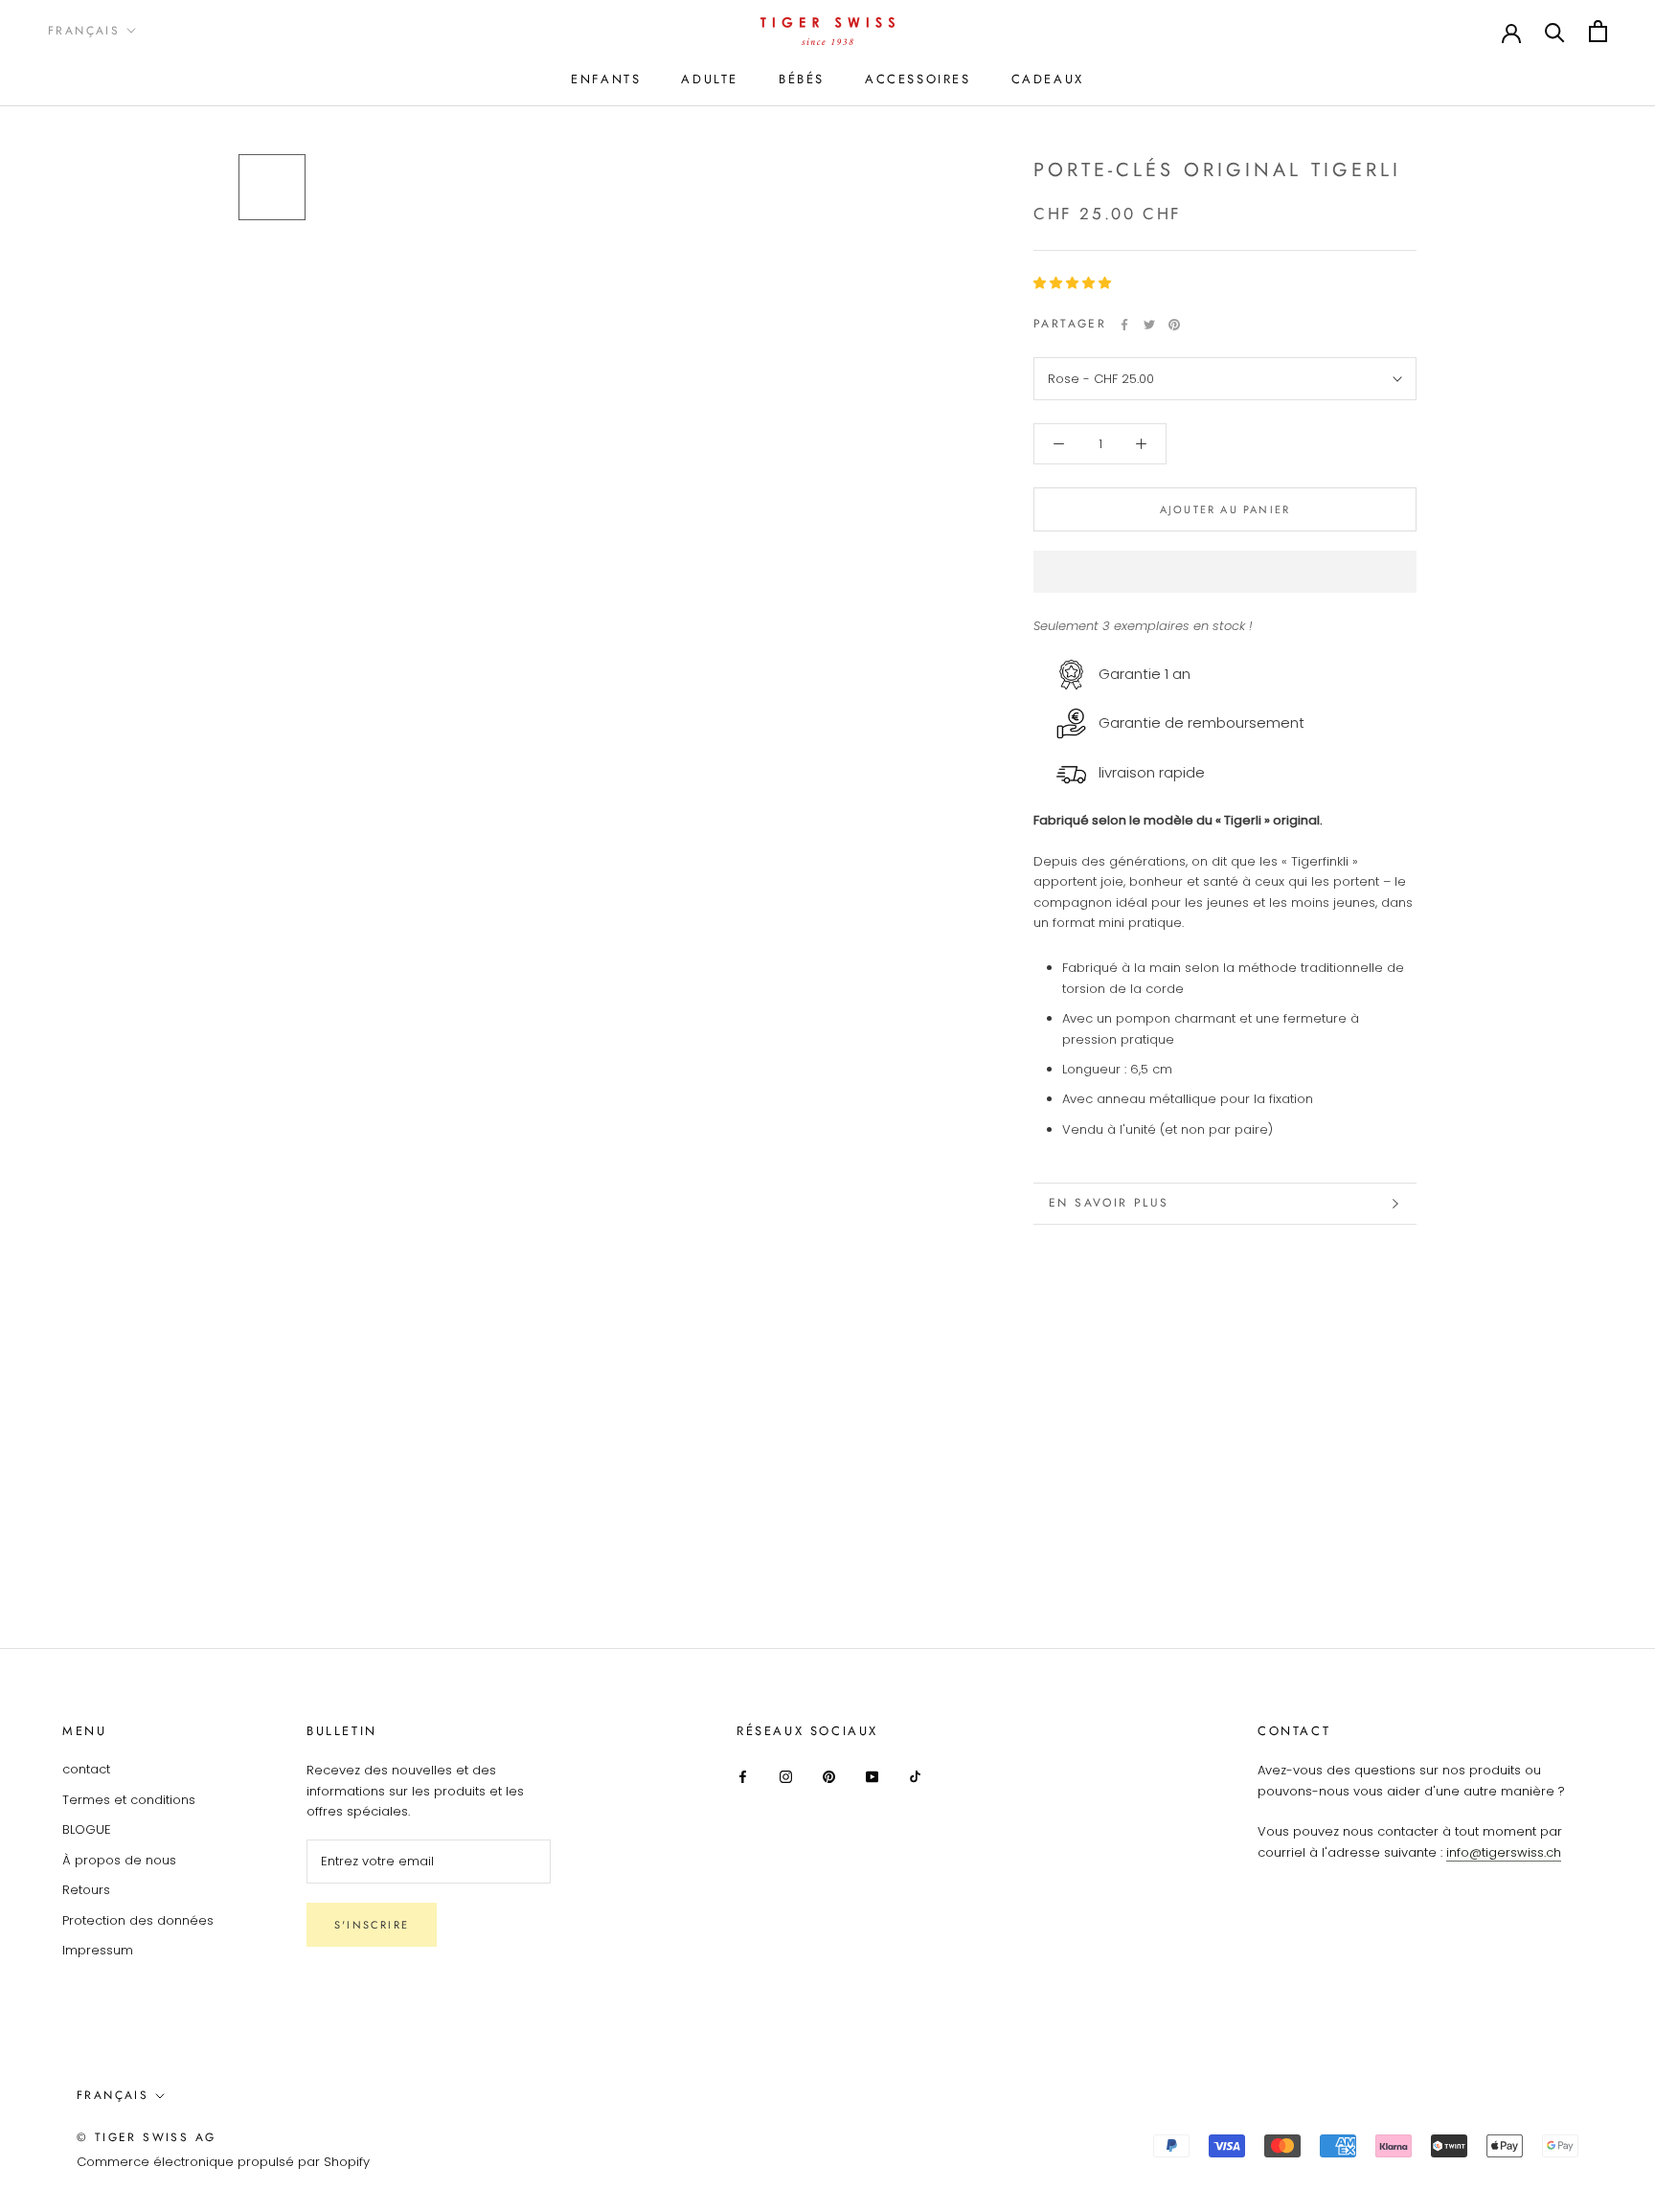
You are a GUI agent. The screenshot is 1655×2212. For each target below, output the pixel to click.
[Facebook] (1124, 325)
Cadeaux (1048, 79)
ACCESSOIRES (918, 79)
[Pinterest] (1174, 325)
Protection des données (138, 1920)
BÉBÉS (802, 79)
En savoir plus (1109, 1203)
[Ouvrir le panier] (1598, 31)
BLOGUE (87, 1829)
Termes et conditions (129, 1800)
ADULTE (710, 79)
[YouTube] (872, 1776)
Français (84, 31)
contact (86, 1769)
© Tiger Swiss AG (146, 2137)
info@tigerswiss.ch (1504, 1852)
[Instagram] (786, 1776)
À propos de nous (119, 1860)
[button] (1074, 283)
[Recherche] (1555, 31)
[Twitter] (1149, 325)
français (113, 2095)
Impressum (98, 1950)
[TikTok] (915, 1776)
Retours (86, 1890)
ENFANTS (606, 79)
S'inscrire (372, 1925)
